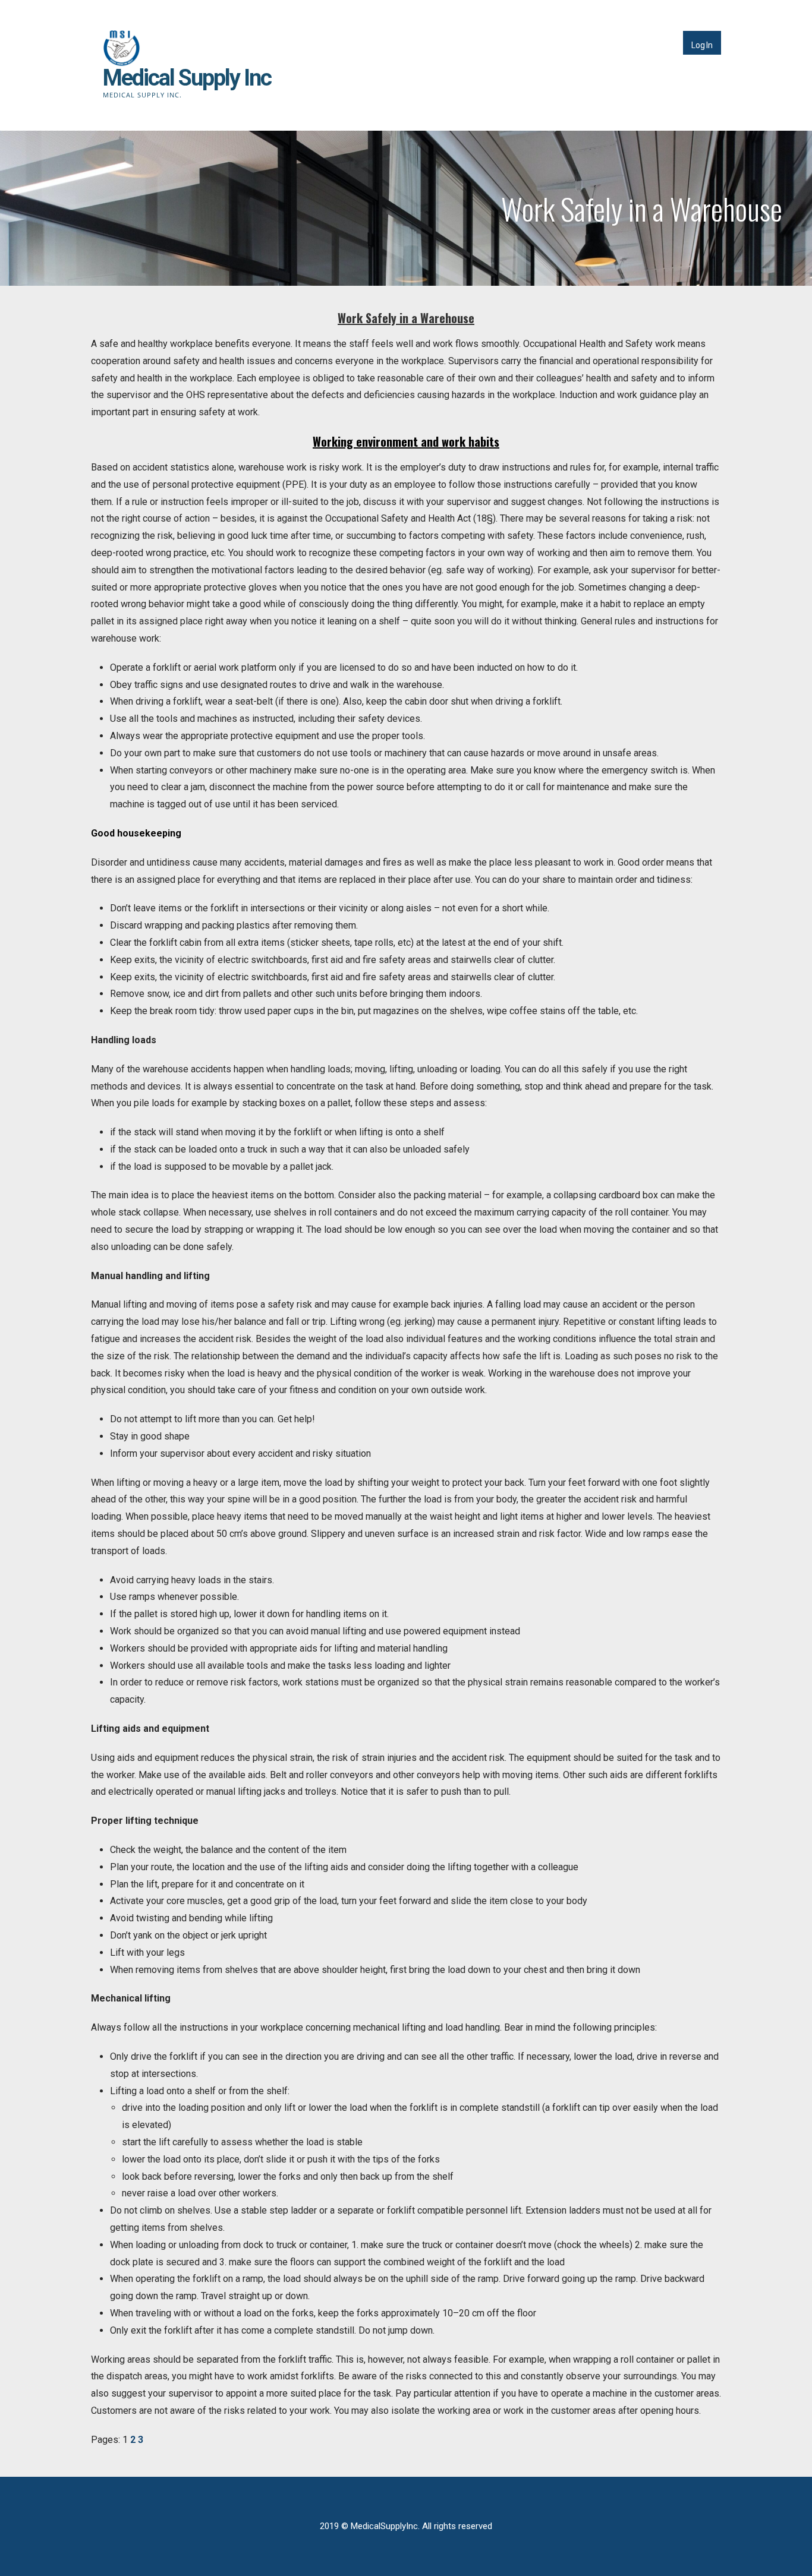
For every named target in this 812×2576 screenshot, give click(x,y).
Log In (702, 45)
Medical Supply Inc (187, 78)
